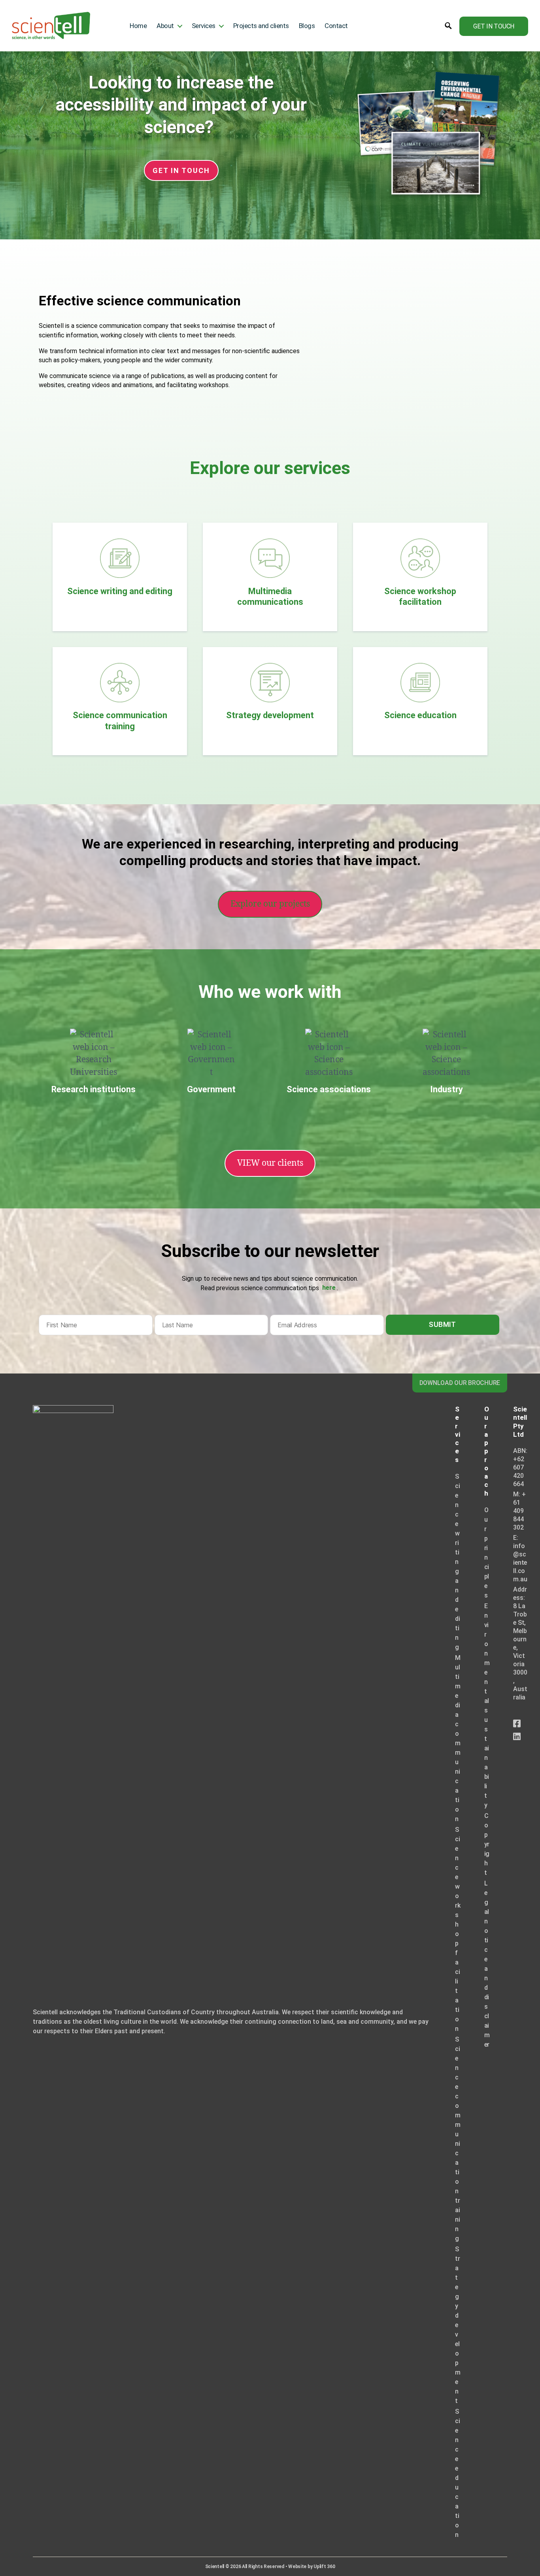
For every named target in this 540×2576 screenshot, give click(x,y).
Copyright (487, 1844)
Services (204, 26)
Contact (336, 26)
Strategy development (458, 2325)
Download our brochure (460, 1383)
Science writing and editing (457, 1562)
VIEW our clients (270, 1163)
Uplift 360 (324, 2567)
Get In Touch (494, 26)
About (165, 26)
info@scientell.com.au (520, 1563)
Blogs (307, 26)
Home (138, 26)
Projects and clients (261, 26)
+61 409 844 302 (519, 1511)
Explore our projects (270, 904)
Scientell (215, 2567)
